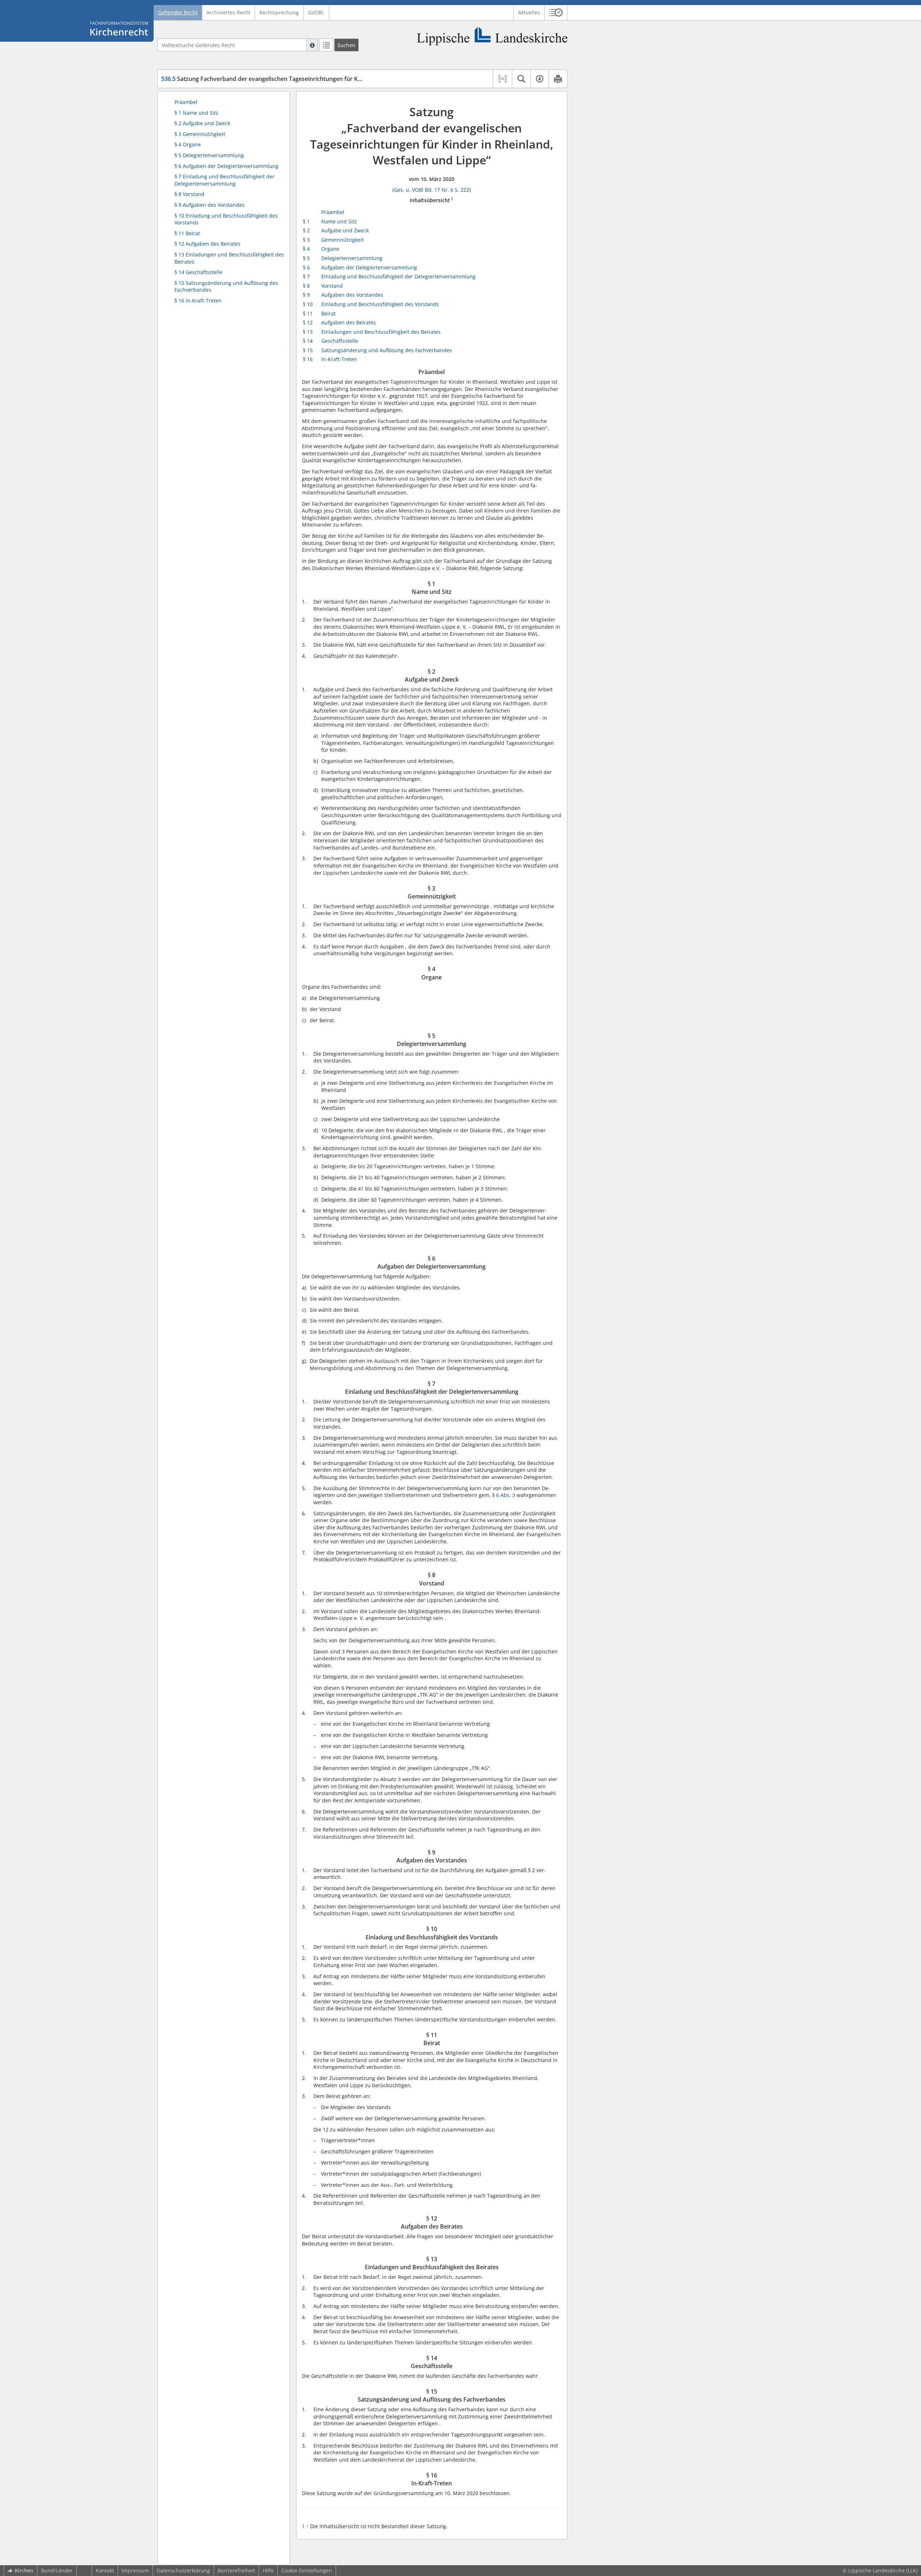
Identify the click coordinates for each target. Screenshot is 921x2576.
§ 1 (306, 221)
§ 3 (306, 240)
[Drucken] (558, 79)
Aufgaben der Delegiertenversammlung (369, 267)
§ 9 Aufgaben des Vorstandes (210, 205)
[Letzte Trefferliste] (326, 45)
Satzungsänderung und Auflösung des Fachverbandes (387, 350)
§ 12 (308, 322)
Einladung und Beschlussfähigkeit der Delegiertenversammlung (398, 276)
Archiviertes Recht (228, 12)
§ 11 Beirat (187, 233)
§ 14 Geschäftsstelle (198, 272)
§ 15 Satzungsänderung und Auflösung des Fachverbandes (226, 286)
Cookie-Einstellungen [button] (307, 2570)
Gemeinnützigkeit (342, 240)
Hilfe (268, 2570)
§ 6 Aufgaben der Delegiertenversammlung (226, 166)
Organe (330, 249)
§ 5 (306, 258)
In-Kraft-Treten (339, 359)
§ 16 (308, 359)
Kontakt (105, 2570)
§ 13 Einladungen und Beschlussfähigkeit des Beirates (229, 258)
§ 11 (308, 313)
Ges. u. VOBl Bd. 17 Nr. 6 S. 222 (432, 190)
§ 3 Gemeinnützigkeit (200, 134)
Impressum (135, 2570)
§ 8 (306, 286)
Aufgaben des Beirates (349, 322)
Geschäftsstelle (340, 341)
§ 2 (306, 230)
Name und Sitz (339, 221)
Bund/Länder (57, 2570)
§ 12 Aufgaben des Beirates (207, 244)
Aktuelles (529, 12)
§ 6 (306, 267)
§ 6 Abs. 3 (504, 1495)
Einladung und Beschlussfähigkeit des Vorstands (380, 304)
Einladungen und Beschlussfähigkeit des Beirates (381, 332)
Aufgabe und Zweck (345, 230)
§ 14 (308, 341)
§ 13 (308, 332)
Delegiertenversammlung (352, 258)
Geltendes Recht (178, 12)
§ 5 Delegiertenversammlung (209, 155)
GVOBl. (316, 12)
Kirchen (24, 2570)
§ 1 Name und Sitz (196, 113)
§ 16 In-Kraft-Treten (198, 301)
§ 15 (308, 350)
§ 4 (306, 249)
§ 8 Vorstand (189, 194)
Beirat (328, 313)
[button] (556, 13)
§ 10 (308, 304)
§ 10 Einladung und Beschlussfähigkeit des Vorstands (226, 219)
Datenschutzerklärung (183, 2570)
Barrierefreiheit (236, 2570)
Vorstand (332, 286)
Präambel (186, 102)
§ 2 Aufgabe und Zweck (202, 123)
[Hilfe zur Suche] (312, 45)
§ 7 (306, 276)
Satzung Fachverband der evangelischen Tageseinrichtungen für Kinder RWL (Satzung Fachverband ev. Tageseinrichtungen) (338, 79)
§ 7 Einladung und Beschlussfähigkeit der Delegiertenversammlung (224, 180)
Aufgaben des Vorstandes (352, 295)
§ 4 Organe (188, 144)
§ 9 (306, 295)
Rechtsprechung (279, 12)
